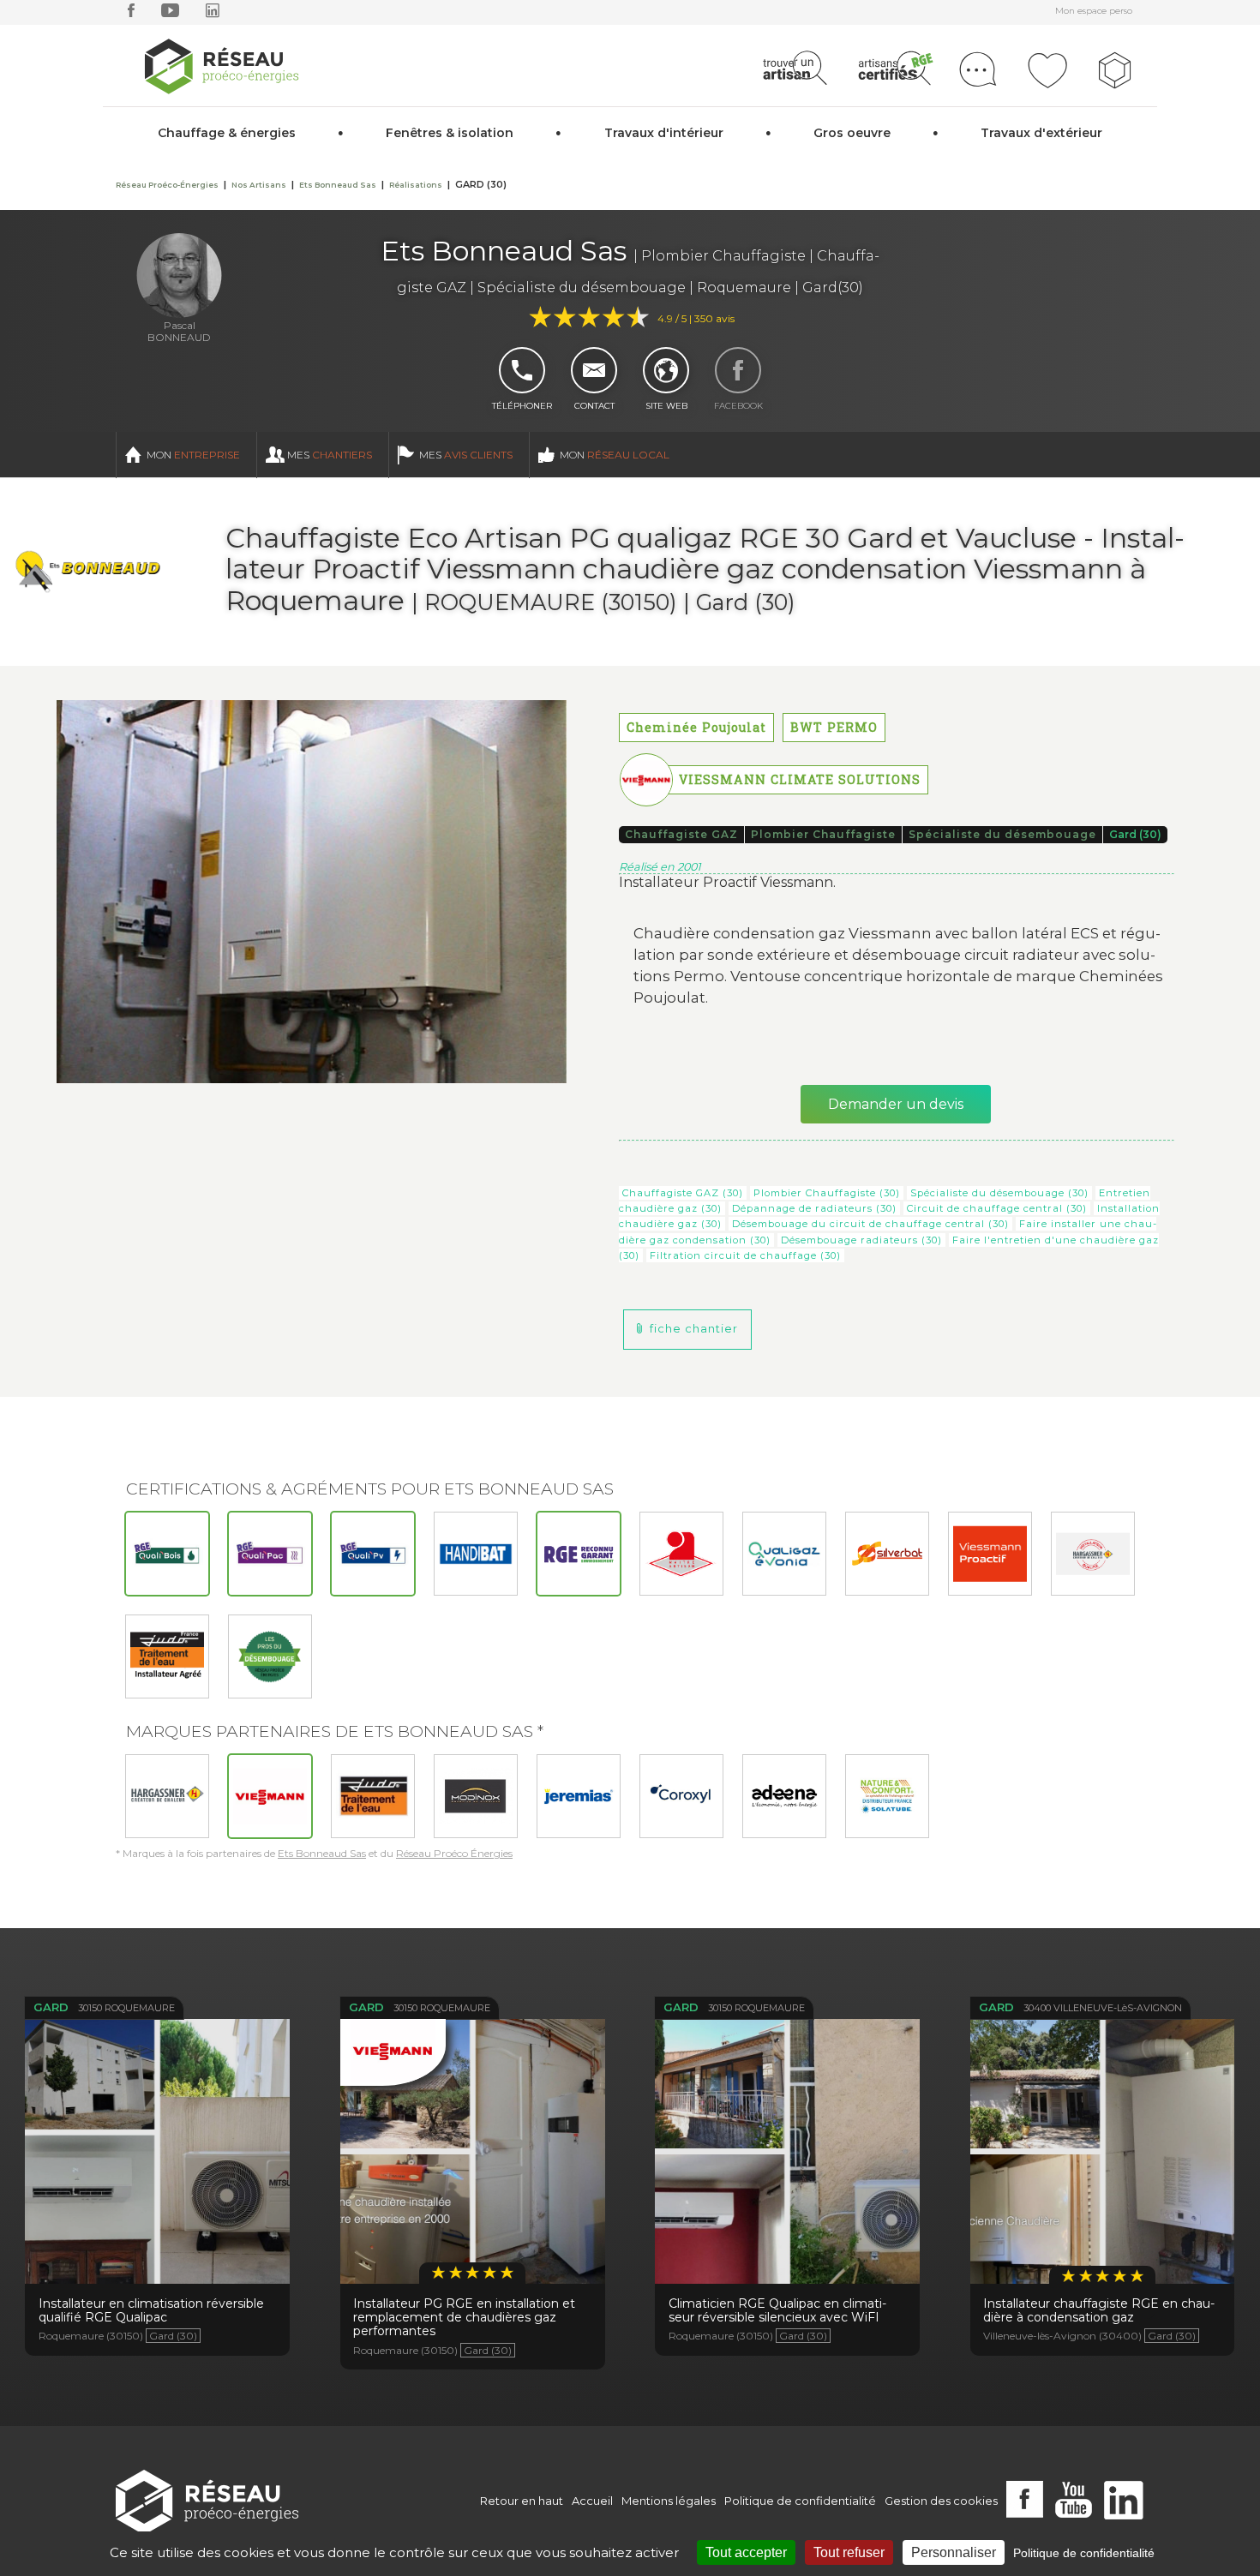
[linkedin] (213, 14)
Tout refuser (849, 2552)
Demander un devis (896, 1104)
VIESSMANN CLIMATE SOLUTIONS (800, 779)
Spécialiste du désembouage (1002, 834)
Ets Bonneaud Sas (322, 1853)
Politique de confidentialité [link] (1084, 2553)
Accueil (592, 2501)
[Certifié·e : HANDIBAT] (476, 1554)
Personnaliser (954, 2552)
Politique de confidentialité (800, 2501)
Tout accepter (746, 2552)
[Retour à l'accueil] (207, 2501)
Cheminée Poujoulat (696, 727)
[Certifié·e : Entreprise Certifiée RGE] (579, 1554)
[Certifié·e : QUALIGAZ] (784, 1554)
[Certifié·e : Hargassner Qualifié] (1093, 1554)
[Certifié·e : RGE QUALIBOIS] (167, 1554)
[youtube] (170, 14)
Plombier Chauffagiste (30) (827, 1193)
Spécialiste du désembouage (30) (999, 1193)
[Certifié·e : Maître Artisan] (681, 1554)
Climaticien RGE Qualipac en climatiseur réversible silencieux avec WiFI (788, 2159)
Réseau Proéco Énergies (454, 1853)
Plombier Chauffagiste (823, 834)
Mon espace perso (1094, 11)
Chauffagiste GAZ (681, 834)
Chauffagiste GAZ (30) (683, 1193)
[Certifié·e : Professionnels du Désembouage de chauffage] (270, 1656)
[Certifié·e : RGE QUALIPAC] (270, 1554)
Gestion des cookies (941, 2501)
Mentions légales (669, 2501)
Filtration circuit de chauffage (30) (745, 1255)
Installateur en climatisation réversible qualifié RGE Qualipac (158, 2151)
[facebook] (131, 14)
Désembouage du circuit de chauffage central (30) (870, 1224)
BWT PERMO (834, 727)
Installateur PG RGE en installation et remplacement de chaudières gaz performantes (472, 2168)
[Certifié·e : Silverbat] (887, 1554)
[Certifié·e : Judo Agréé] (167, 1656)
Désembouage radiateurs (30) (861, 1240)
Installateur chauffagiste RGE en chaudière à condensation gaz (1102, 2159)
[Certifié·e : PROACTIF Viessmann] (990, 1554)
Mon (193, 455)
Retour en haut (522, 2501)
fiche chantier (694, 1329)
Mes (330, 455)
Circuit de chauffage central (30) (997, 1208)
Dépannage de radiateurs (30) (814, 1208)
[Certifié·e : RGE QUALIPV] (373, 1554)
